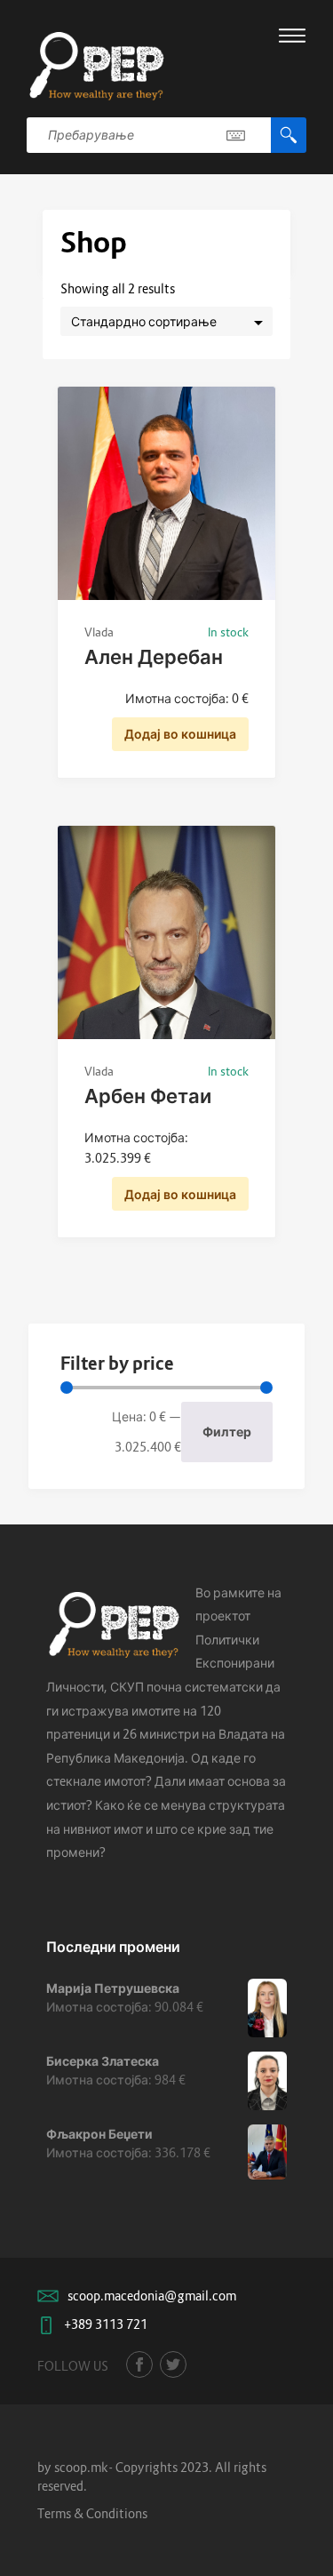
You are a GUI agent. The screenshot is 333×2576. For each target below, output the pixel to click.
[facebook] (139, 2364)
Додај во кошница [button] (180, 734)
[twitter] (173, 2364)
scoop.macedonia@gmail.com (152, 2296)
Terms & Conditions (92, 2513)
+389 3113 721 (106, 2324)
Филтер (227, 1432)
